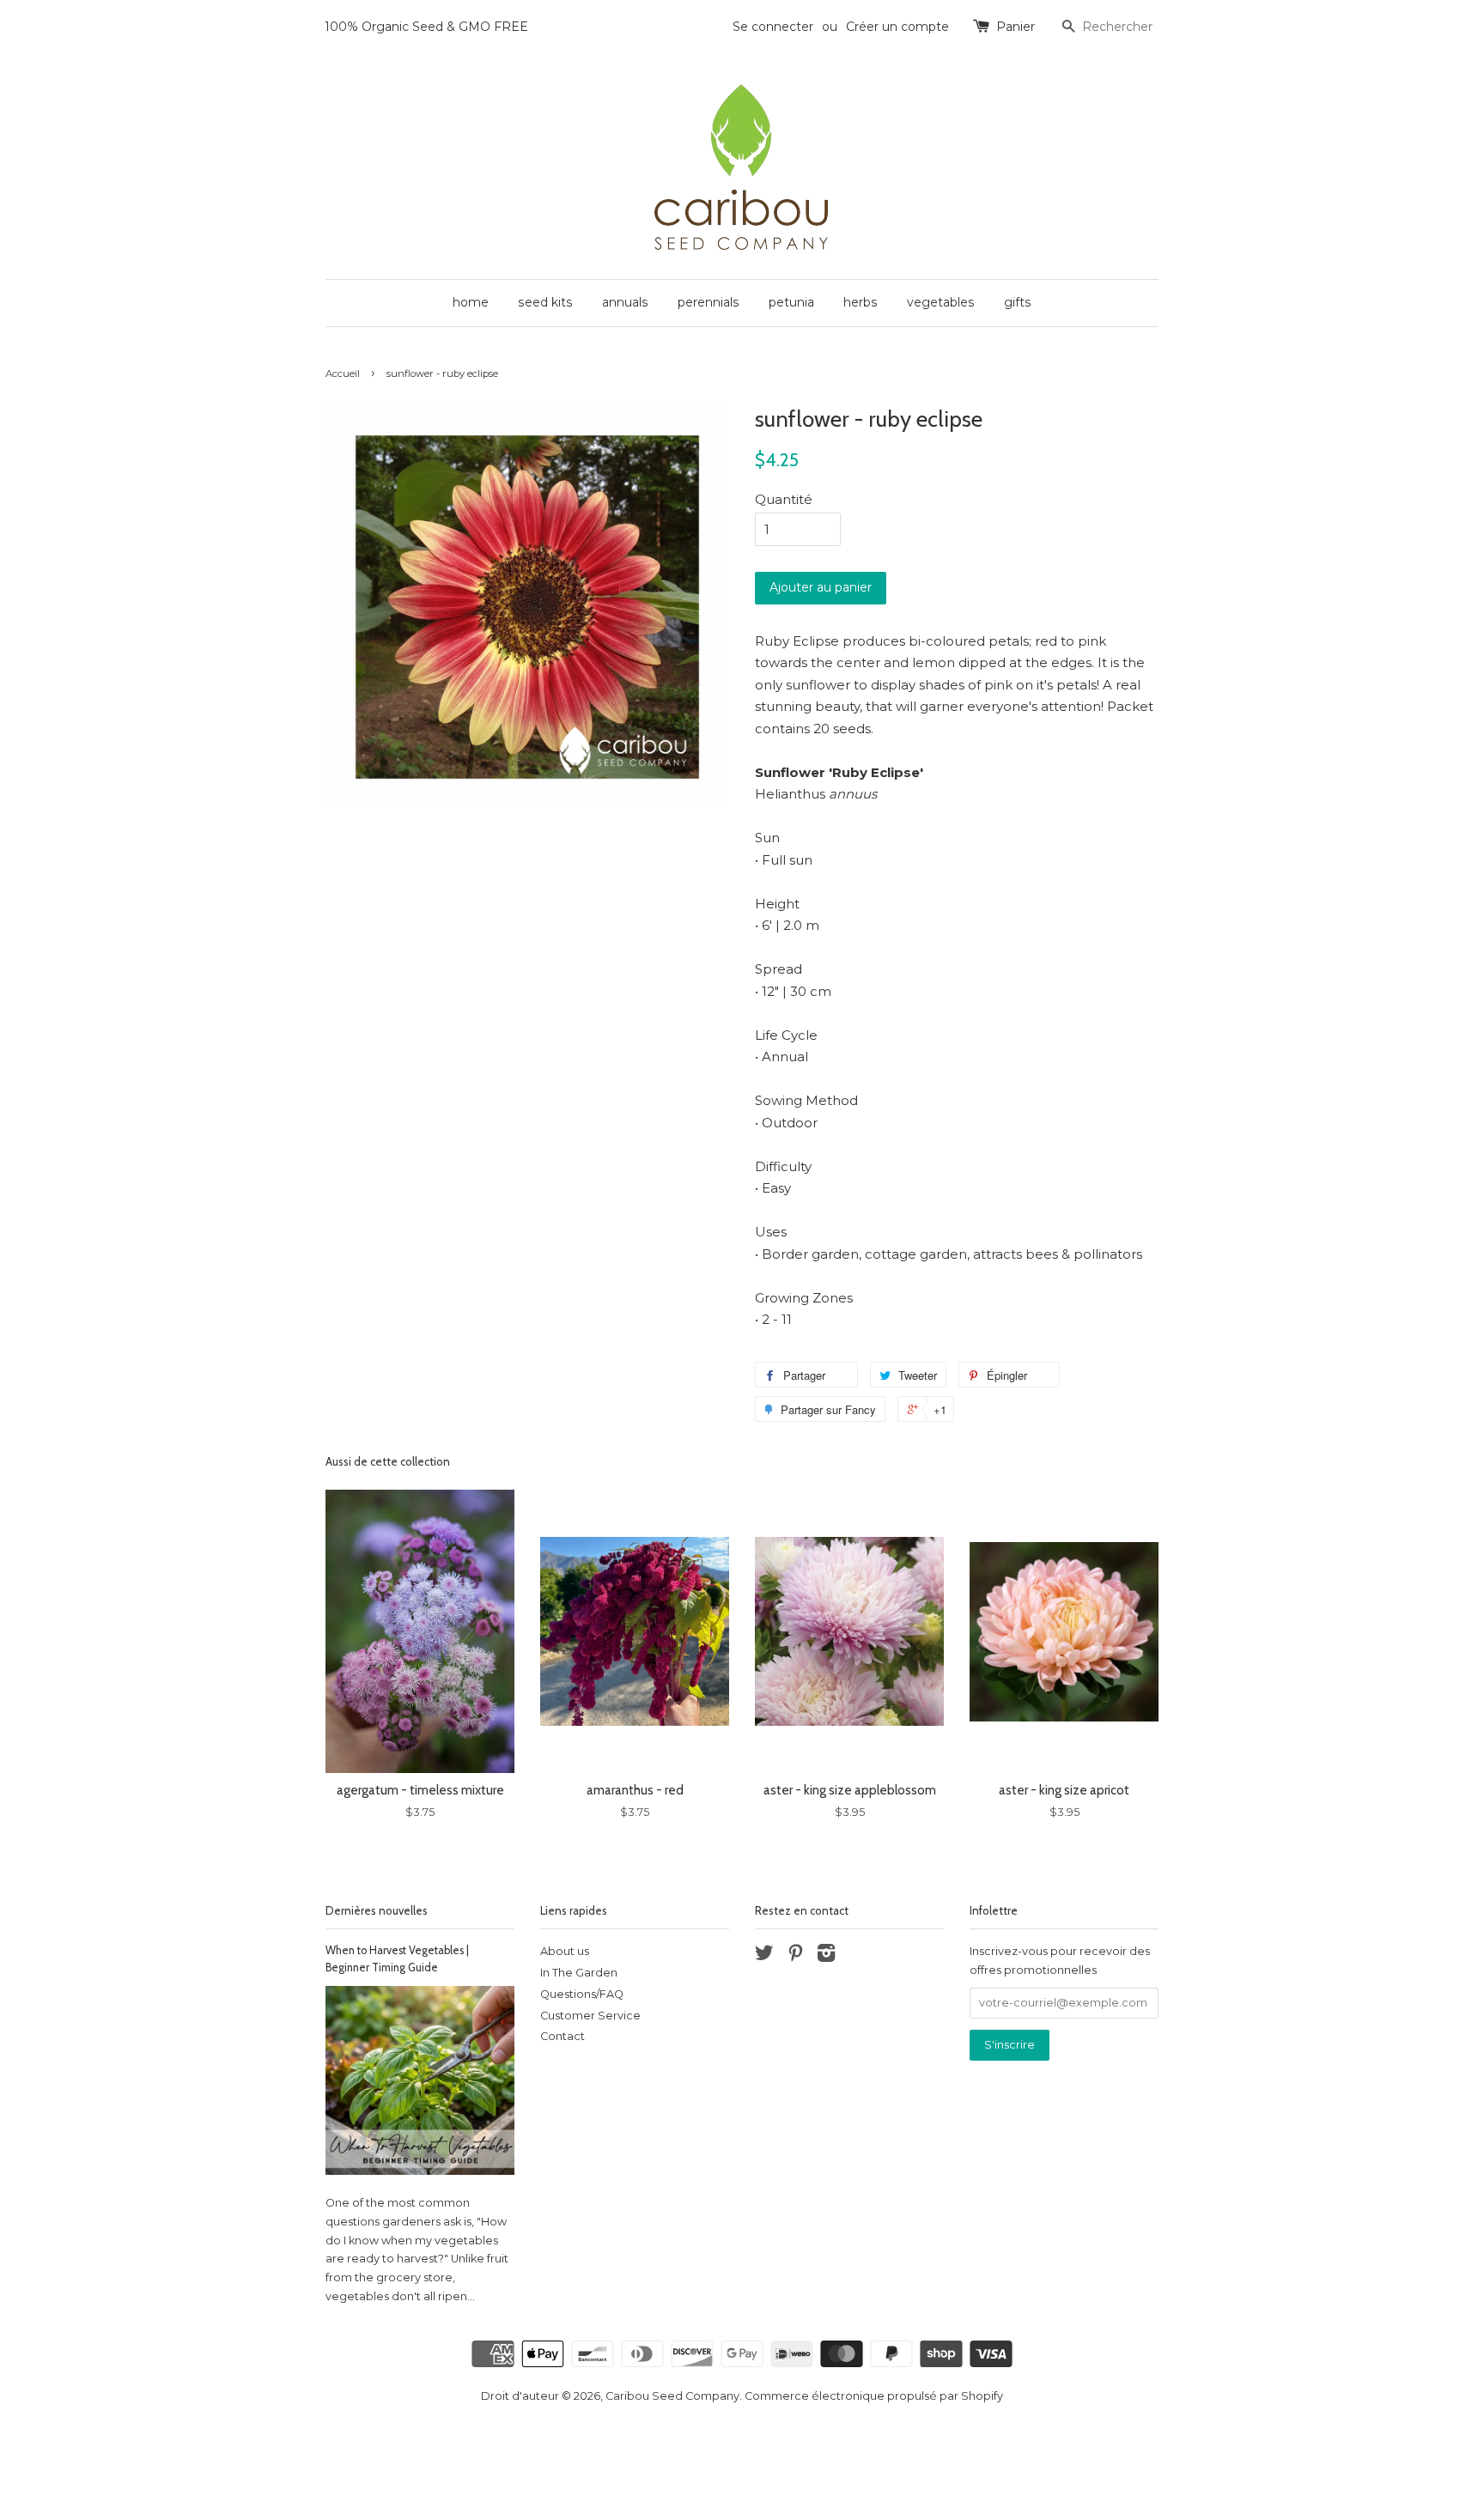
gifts (1018, 302)
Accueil (343, 373)
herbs (861, 302)
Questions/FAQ (582, 1994)
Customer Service (590, 2016)
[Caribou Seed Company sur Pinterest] (795, 1956)
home (471, 302)
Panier (1016, 27)
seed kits (545, 302)
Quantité (784, 499)
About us (565, 1951)
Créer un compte (897, 27)
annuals (625, 302)
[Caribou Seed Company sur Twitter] (764, 1956)
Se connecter (773, 27)
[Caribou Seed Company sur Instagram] (826, 1956)
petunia (791, 302)
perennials (709, 302)
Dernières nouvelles (377, 1910)
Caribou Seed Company (672, 2396)
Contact (563, 2036)
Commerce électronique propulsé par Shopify (874, 2396)
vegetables (941, 302)
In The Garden (579, 1973)
